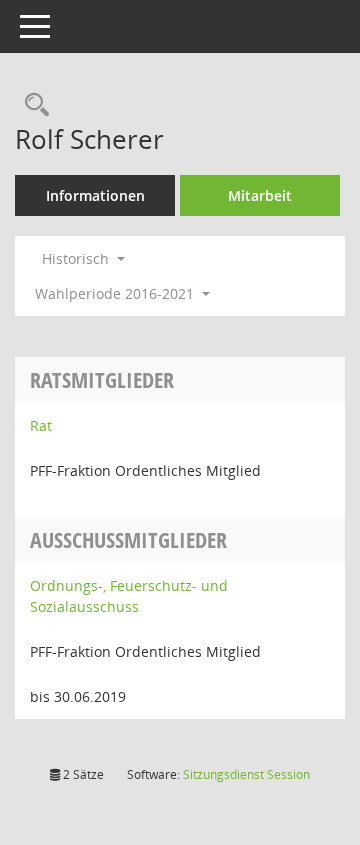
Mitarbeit (260, 195)
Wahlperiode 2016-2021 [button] (116, 293)
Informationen (95, 195)
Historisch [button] (77, 258)
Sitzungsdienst (246, 774)
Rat (41, 425)
